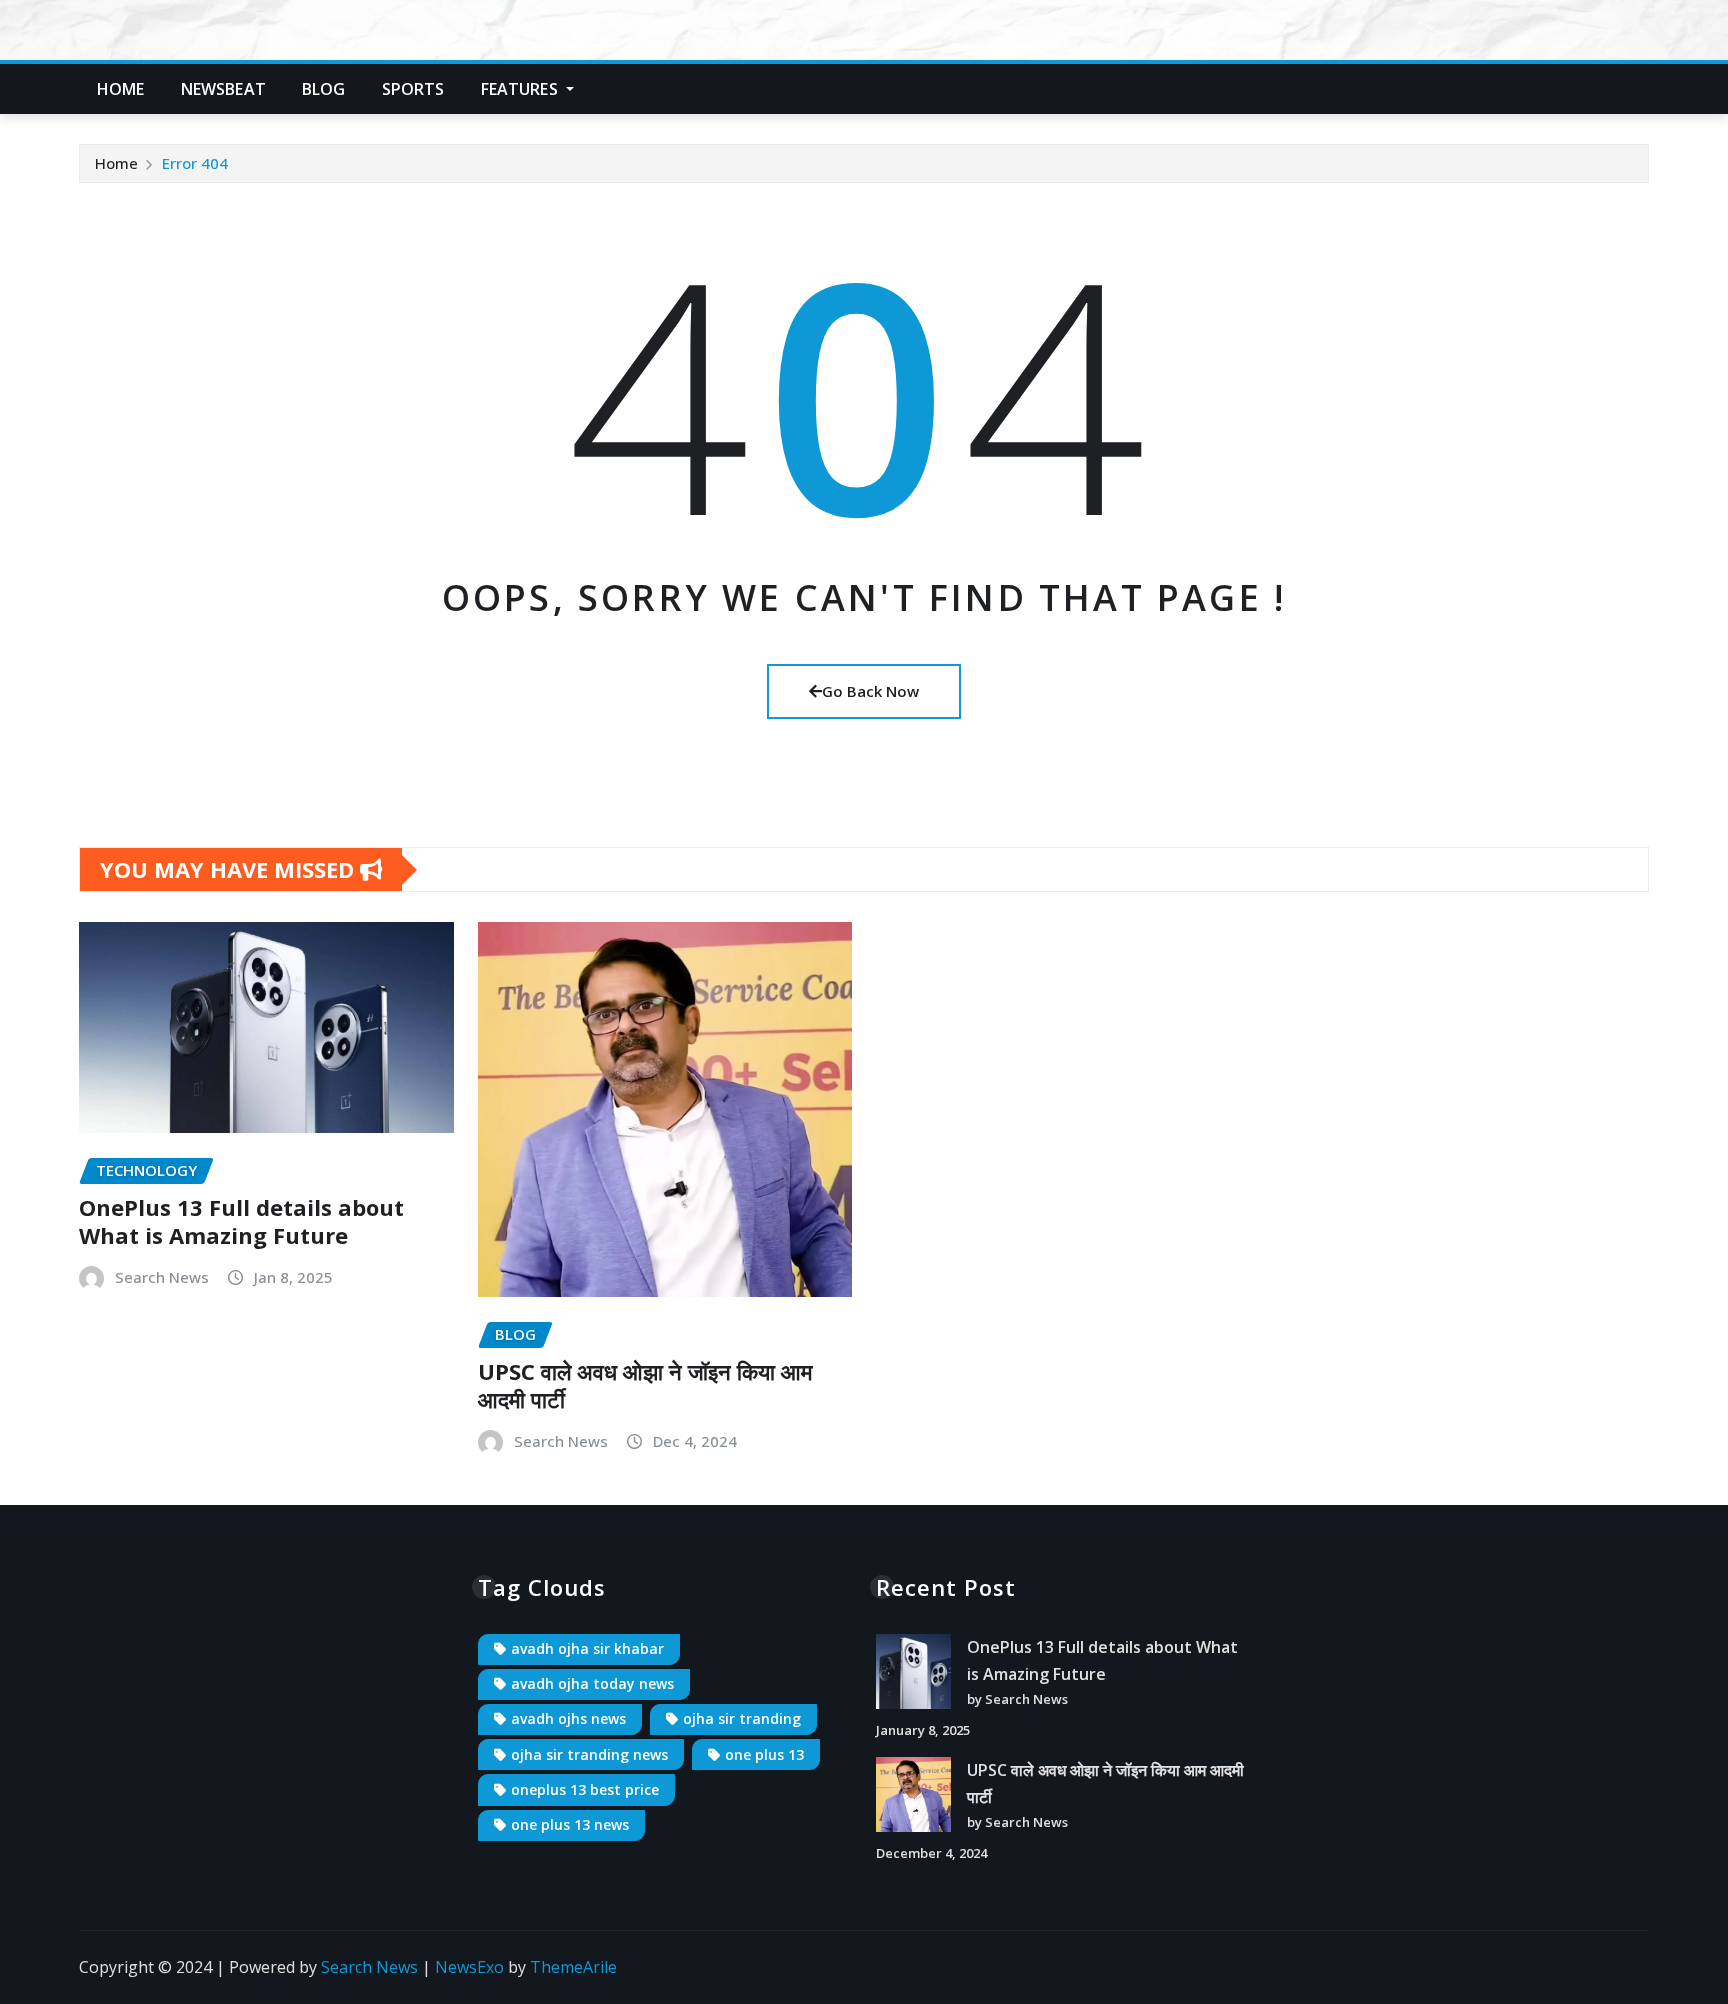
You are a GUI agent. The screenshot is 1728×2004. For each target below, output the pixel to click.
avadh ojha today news (592, 1683)
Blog (324, 89)
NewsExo (469, 1967)
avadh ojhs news (568, 1718)
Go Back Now (870, 691)
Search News (162, 1277)
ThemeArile (573, 1967)
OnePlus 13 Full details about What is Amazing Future (241, 1221)
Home (121, 89)
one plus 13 (764, 1754)
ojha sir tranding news (589, 1754)
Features (521, 89)
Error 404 (195, 163)
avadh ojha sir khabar (587, 1648)
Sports (413, 89)
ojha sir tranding (742, 1718)
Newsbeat (223, 89)
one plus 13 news (570, 1824)
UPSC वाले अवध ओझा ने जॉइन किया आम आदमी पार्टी (645, 1385)
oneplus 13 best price (585, 1789)
